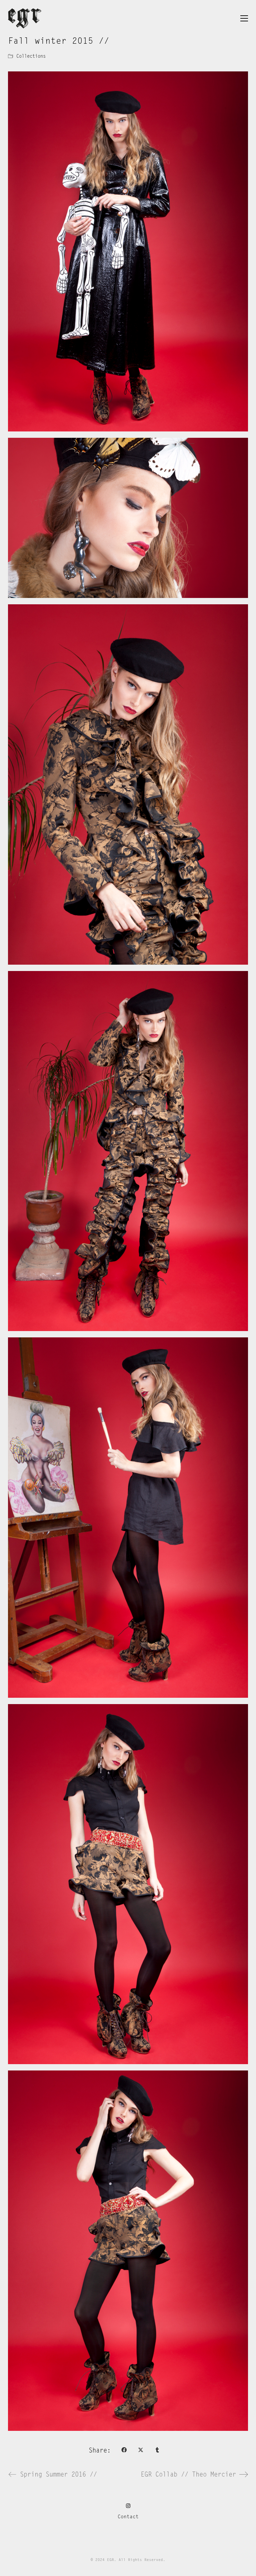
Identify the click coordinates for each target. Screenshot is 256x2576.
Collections (31, 56)
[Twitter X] (141, 2450)
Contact (128, 2517)
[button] (244, 18)
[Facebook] (124, 2450)
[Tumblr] (157, 2450)
